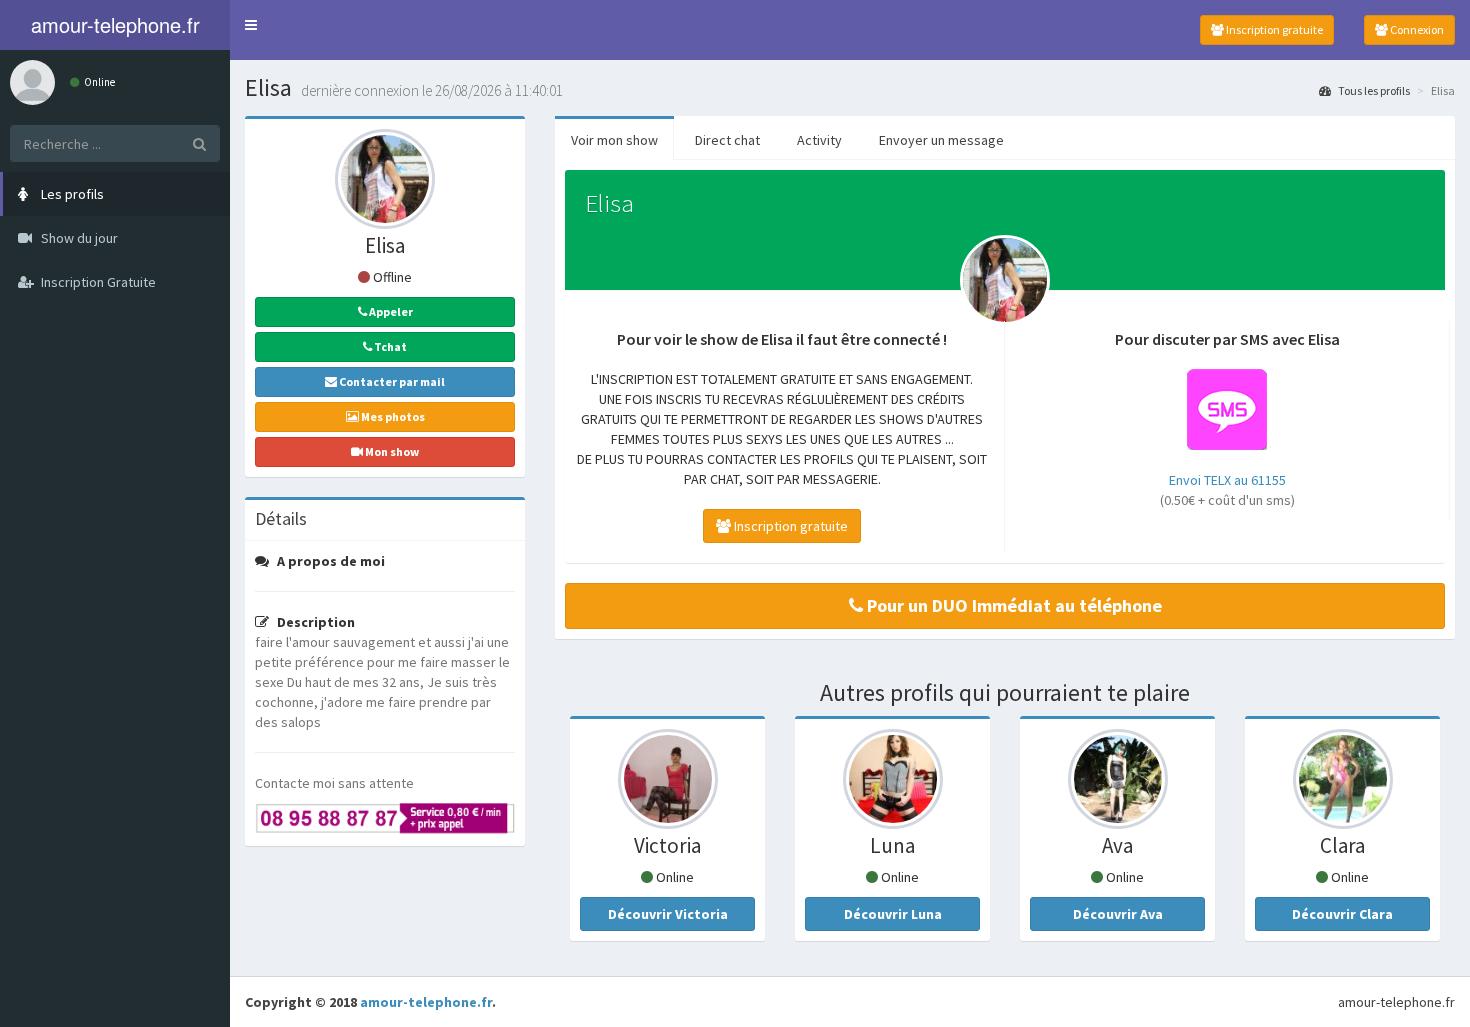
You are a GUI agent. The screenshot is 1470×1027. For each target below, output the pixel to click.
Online (98, 82)
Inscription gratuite (1273, 29)
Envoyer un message (941, 140)
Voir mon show (614, 140)
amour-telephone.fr (426, 1002)
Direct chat (727, 140)
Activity (819, 140)
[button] (251, 25)
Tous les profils (1373, 90)
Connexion (1416, 29)
